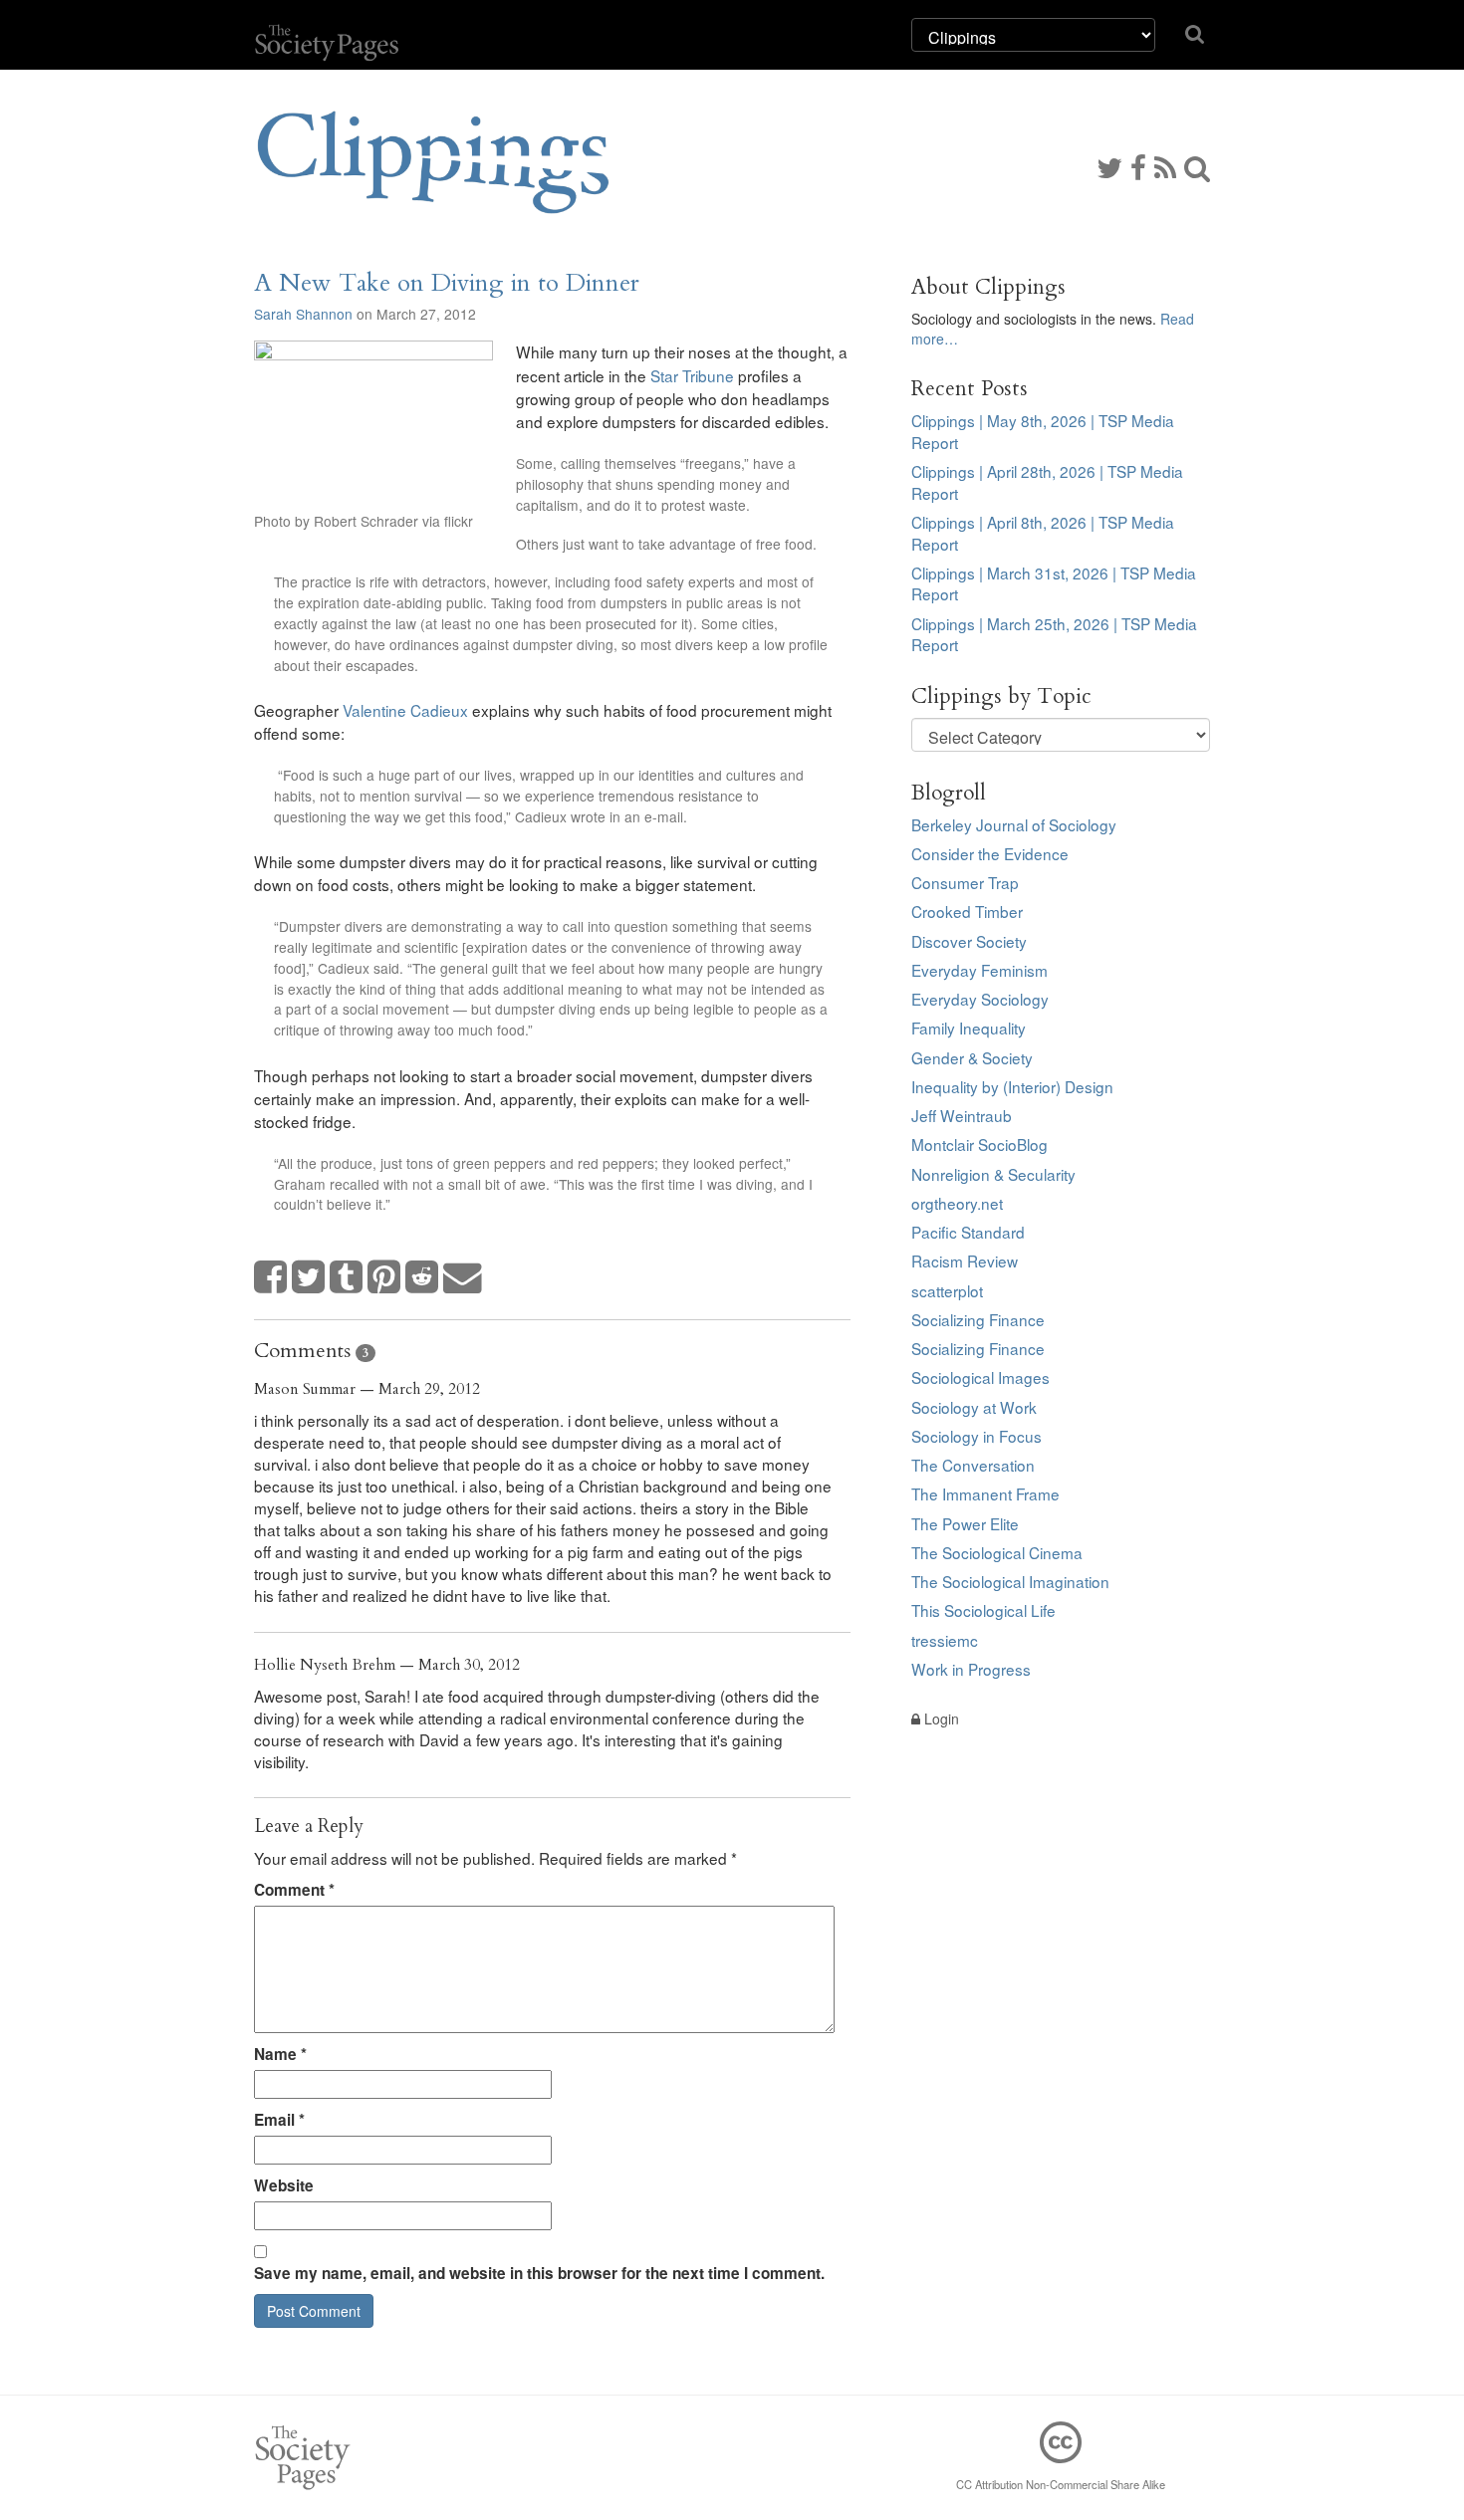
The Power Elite (965, 1523)
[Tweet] (309, 1278)
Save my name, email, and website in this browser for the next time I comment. (539, 2273)
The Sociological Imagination (1010, 1581)
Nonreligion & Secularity (993, 1174)
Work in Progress (971, 1669)
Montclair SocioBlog (979, 1144)
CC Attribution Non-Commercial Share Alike (1061, 2484)
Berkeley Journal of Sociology (1014, 824)
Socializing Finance (978, 1319)
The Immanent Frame (985, 1493)
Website (284, 2185)
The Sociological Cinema (997, 1552)
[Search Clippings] (1197, 166)
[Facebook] (1138, 166)
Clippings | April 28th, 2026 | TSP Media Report (1047, 482)
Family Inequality (969, 1028)
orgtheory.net (957, 1203)
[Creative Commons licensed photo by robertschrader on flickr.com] (373, 420)
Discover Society (969, 941)
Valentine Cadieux (405, 710)
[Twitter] (1109, 166)
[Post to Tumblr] (347, 1278)
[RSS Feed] (1165, 166)
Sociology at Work (974, 1407)
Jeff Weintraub (962, 1115)
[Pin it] (384, 1278)
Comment (294, 1890)
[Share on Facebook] (271, 1278)
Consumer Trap (965, 882)
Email (279, 2120)
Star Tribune (692, 375)
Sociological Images (980, 1377)
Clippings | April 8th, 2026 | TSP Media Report (1043, 533)
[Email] (463, 1278)
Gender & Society (972, 1057)
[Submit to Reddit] (422, 1278)
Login (940, 1718)
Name (280, 2054)
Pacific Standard (968, 1232)
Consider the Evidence (990, 853)
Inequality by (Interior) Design (1012, 1086)
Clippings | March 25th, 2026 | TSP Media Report (1054, 634)
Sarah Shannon (303, 314)
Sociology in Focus (976, 1436)
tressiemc (945, 1640)
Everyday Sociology (980, 999)
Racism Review (965, 1260)
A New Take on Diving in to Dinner (447, 283)
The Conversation (973, 1465)
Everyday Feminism (979, 970)
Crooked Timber (967, 911)
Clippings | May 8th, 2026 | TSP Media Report (1043, 431)
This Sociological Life (983, 1610)
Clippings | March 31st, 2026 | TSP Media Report (1054, 583)
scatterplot (947, 1290)
